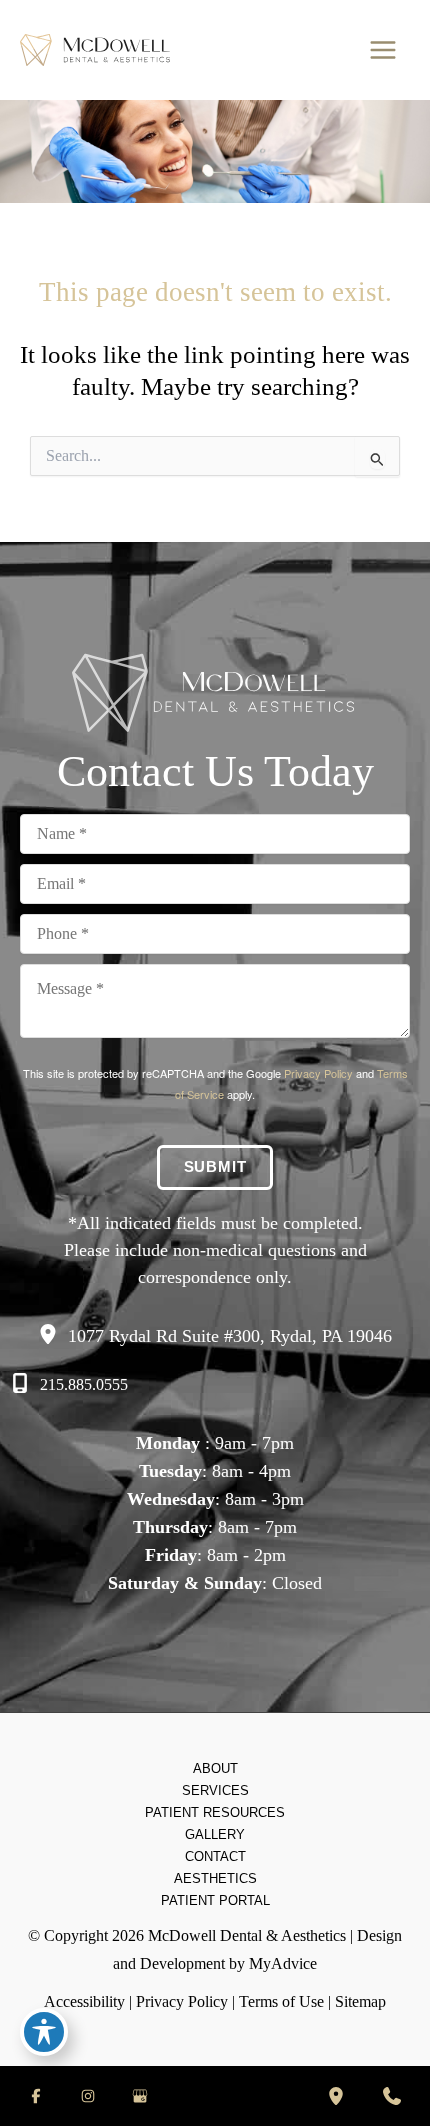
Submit (215, 1167)
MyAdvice (283, 1963)
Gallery (215, 1834)
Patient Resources (215, 1812)
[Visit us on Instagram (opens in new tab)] (88, 2096)
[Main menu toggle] (382, 50)
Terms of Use (281, 2001)
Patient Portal (215, 1900)
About (215, 1768)
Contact (215, 1856)
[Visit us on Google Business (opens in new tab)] (140, 2096)
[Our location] (336, 2096)
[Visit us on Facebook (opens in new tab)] (36, 2096)
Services (215, 1790)
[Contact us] (392, 2096)
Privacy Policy (318, 1073)
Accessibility (84, 2001)
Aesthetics (215, 1878)
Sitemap (360, 2001)
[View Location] (53, 1334)
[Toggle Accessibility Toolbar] (44, 2032)
